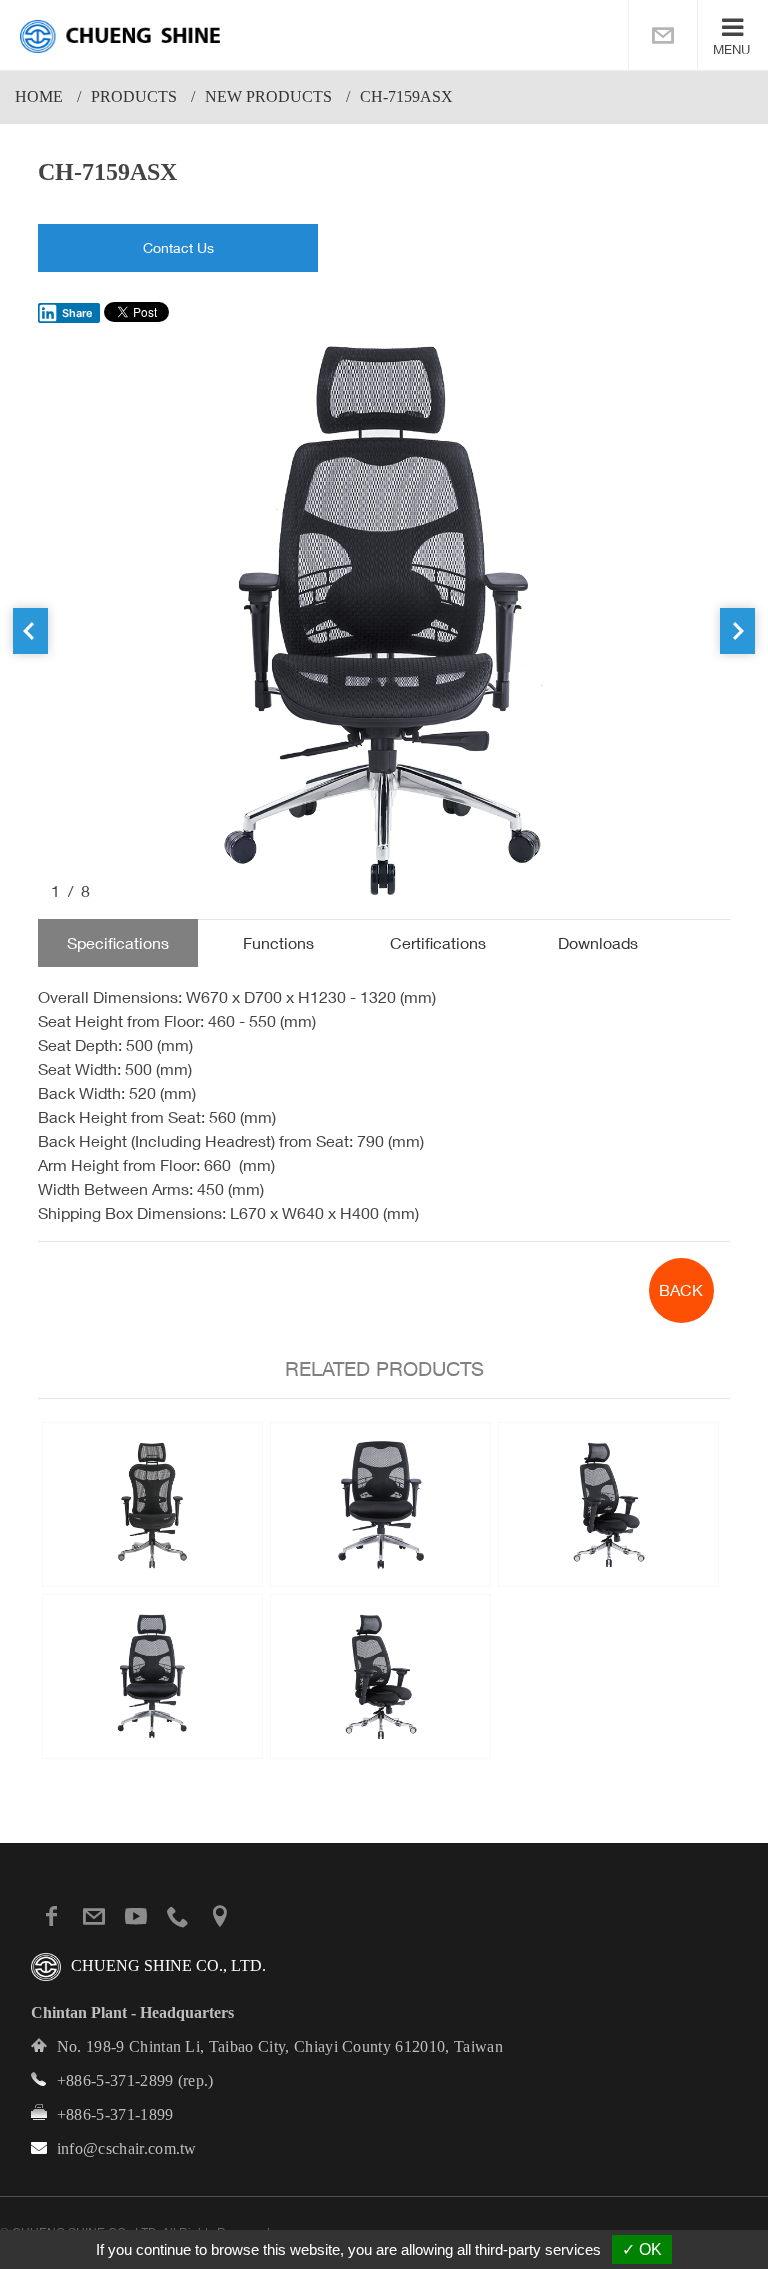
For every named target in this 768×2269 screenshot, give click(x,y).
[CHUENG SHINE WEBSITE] (120, 36)
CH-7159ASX (406, 96)
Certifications (438, 943)
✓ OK (642, 2249)
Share (77, 313)
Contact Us (178, 247)
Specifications (118, 943)
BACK (681, 1290)
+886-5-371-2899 (115, 2080)
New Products (268, 96)
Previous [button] (30, 631)
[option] (383, 618)
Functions (278, 943)
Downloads (598, 943)
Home (39, 96)
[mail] (663, 35)
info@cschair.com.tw (127, 2148)
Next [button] (737, 631)
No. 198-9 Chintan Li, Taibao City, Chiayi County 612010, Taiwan (280, 2046)
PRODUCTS (134, 96)
